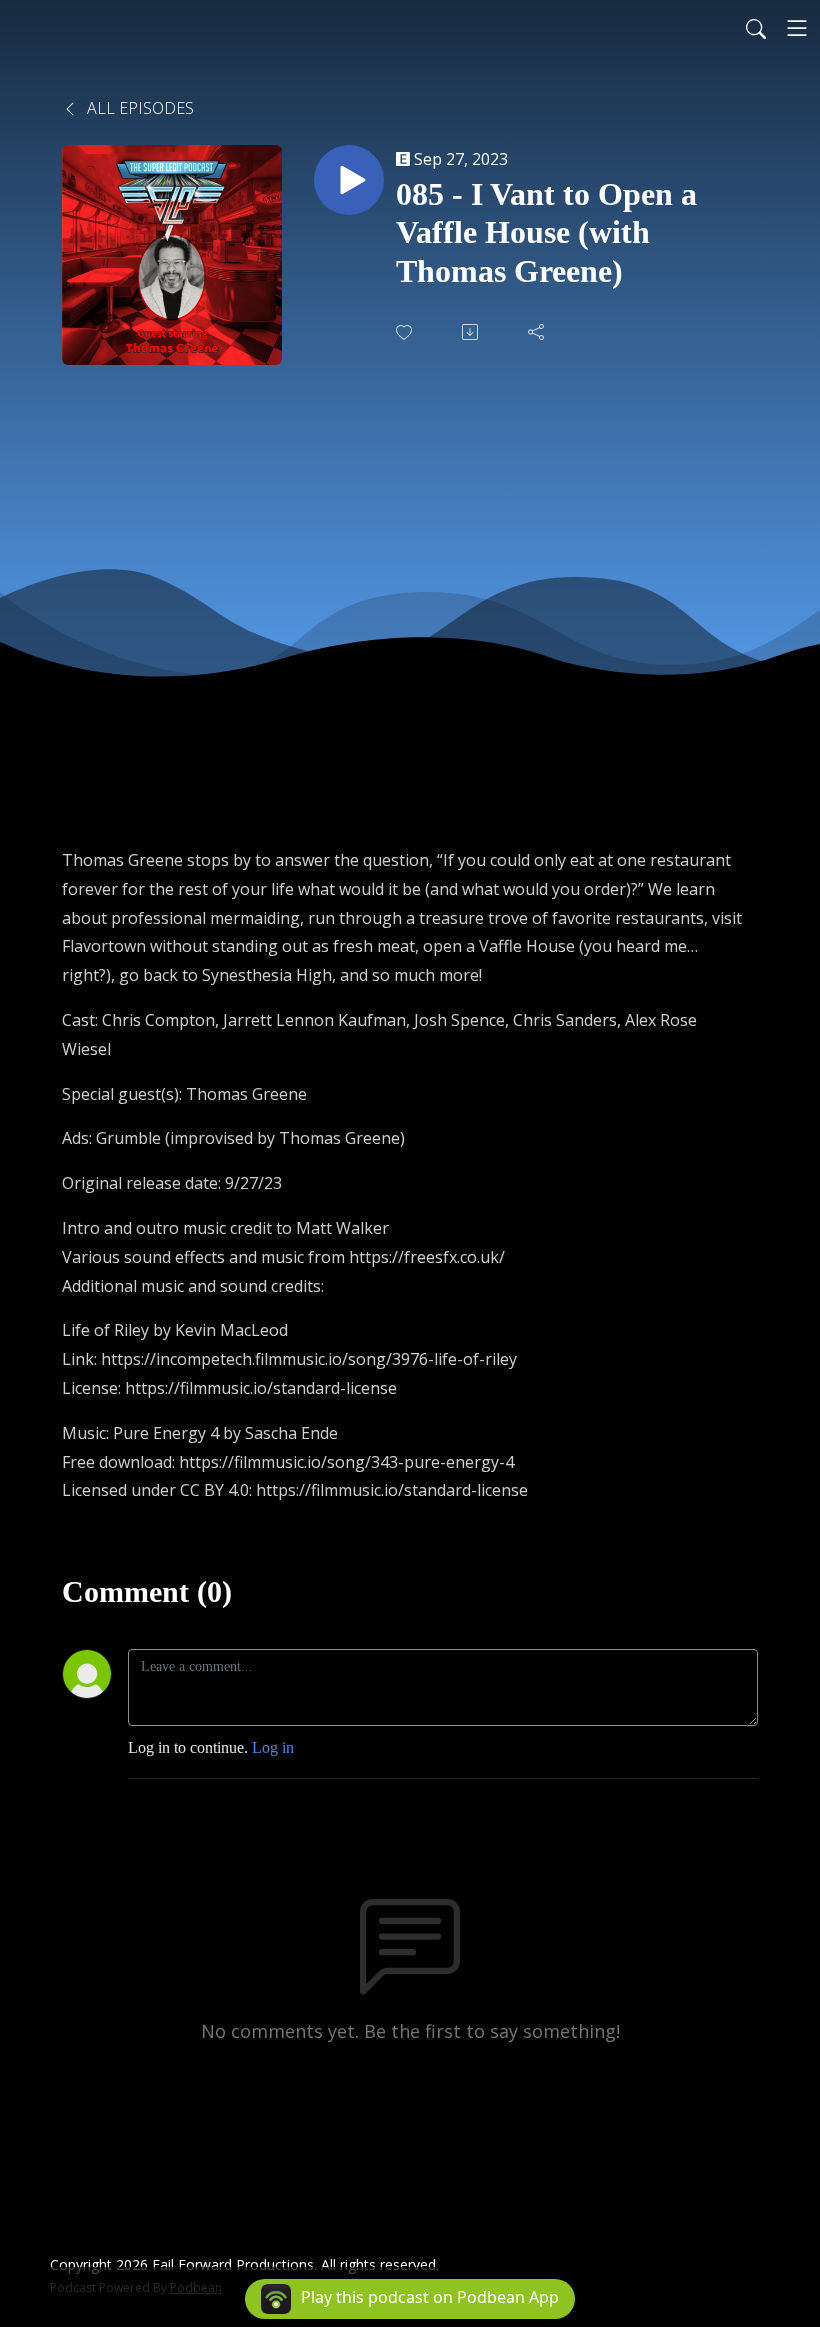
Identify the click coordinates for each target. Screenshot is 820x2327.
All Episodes (138, 108)
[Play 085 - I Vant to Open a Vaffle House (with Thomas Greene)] (349, 180)
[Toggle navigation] (797, 28)
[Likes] (406, 332)
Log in (273, 1747)
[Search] (756, 28)
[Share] (538, 332)
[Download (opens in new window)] (472, 332)
